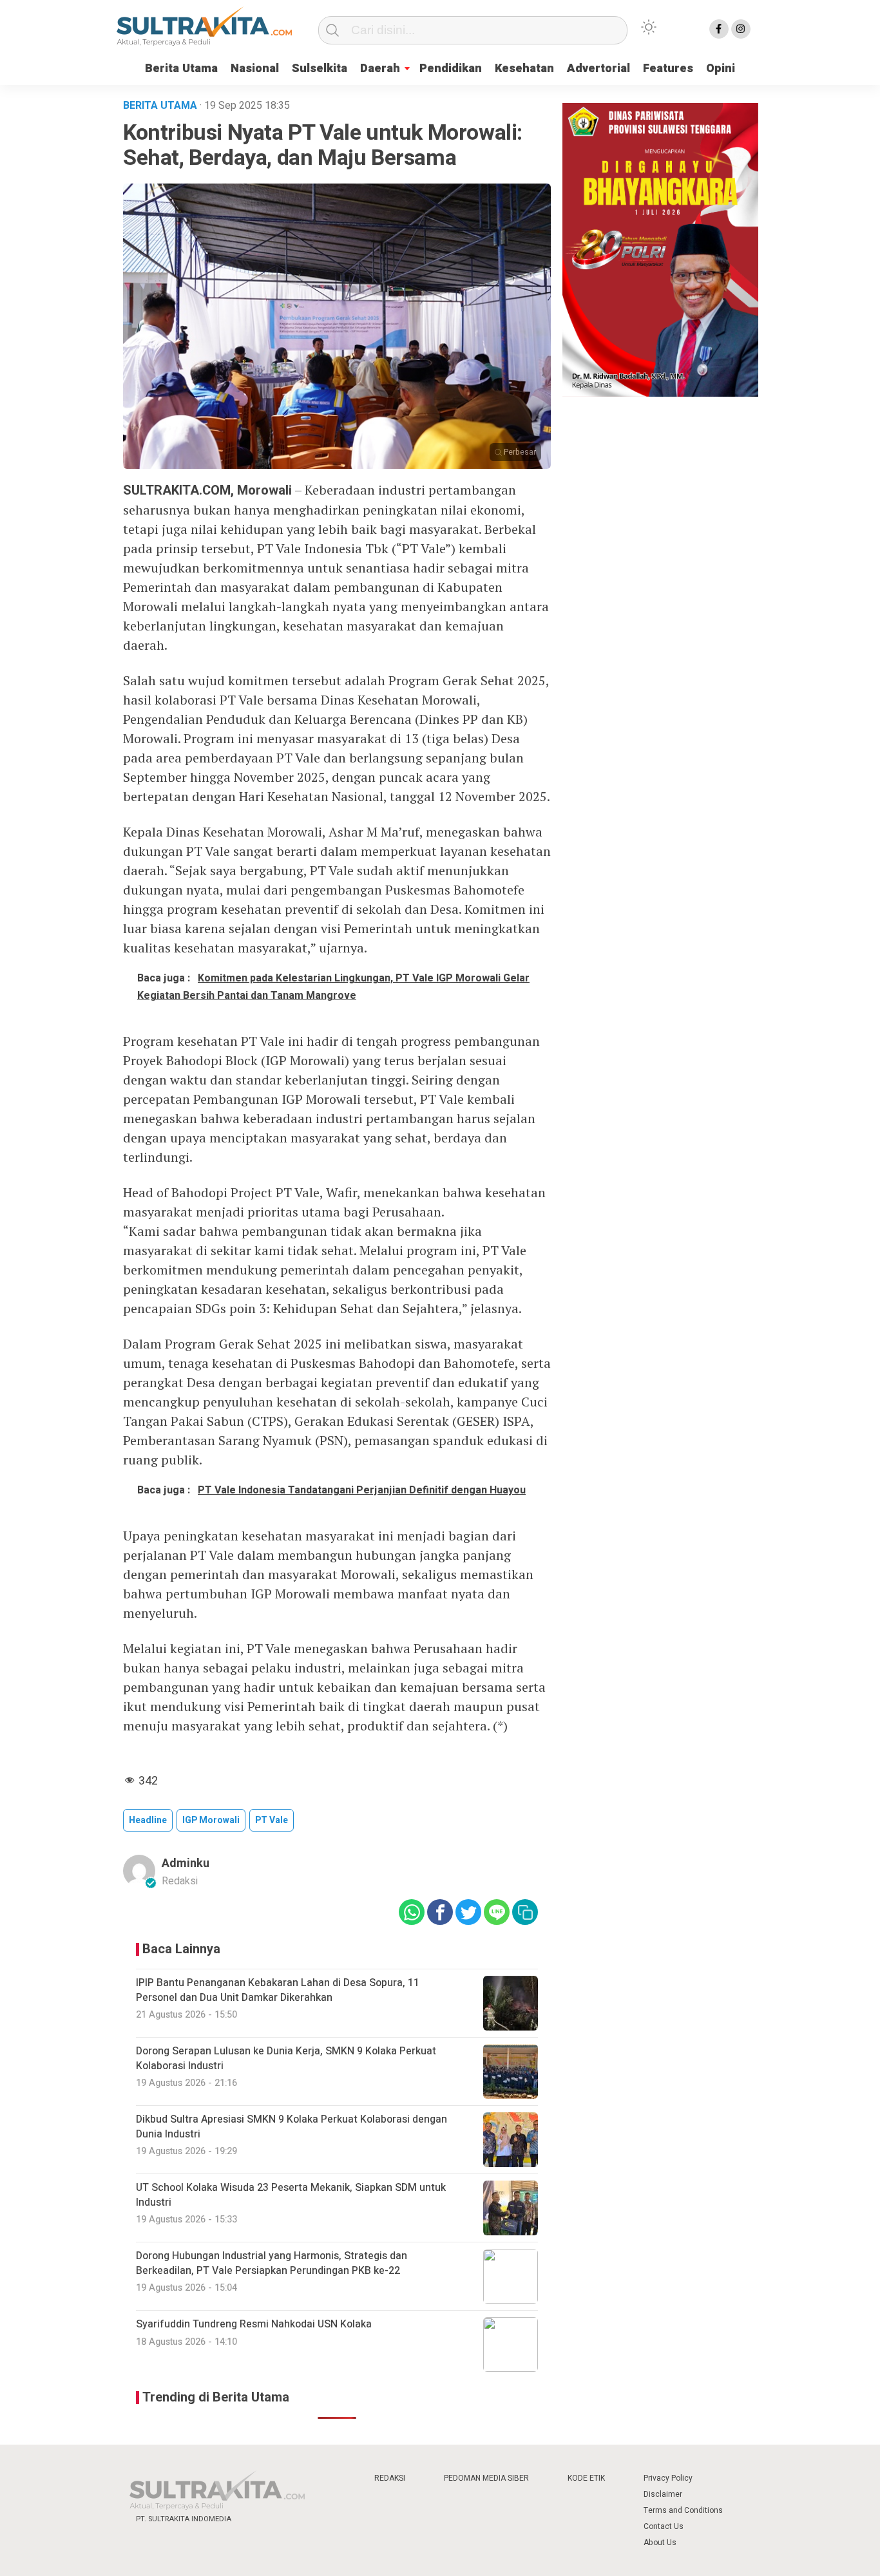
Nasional (255, 69)
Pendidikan (451, 69)
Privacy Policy (668, 2478)
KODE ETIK (586, 2478)
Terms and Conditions (683, 2510)
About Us (660, 2543)
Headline (148, 1820)
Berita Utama (181, 69)
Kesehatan (524, 69)
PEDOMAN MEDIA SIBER (486, 2478)
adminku (186, 1863)
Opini (721, 69)
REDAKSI (390, 2478)
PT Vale (272, 1820)
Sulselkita (320, 69)
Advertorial (598, 69)
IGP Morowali (211, 1820)
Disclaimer (663, 2494)
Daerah (380, 69)
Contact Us (664, 2526)
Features (668, 69)
